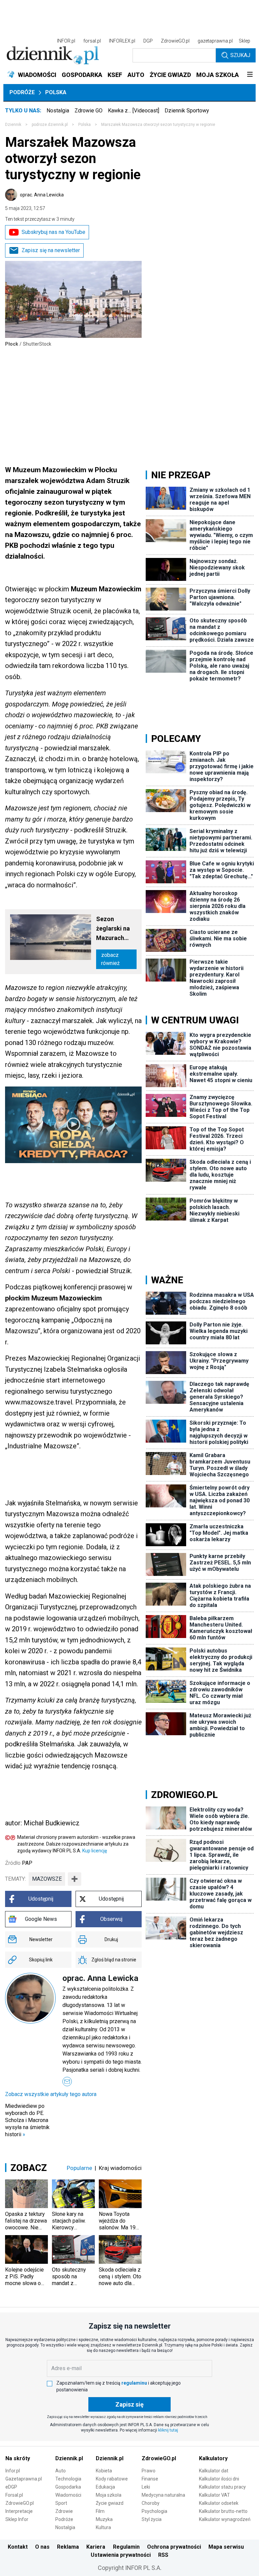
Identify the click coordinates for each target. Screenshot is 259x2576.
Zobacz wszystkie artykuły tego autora (51, 2094)
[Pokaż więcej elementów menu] (250, 75)
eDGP (11, 2487)
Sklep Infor (17, 2519)
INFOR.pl (66, 41)
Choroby (151, 2503)
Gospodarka (68, 2487)
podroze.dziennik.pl (50, 125)
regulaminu (134, 2383)
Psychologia (154, 2511)
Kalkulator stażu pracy (222, 2487)
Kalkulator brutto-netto (223, 2511)
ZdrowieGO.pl (175, 41)
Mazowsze (47, 1879)
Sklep (244, 41)
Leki (146, 2487)
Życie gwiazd (110, 2503)
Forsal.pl (14, 2495)
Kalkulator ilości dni (219, 2479)
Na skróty (18, 2458)
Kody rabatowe (112, 2479)
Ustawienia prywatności (121, 2555)
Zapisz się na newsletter (51, 250)
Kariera (96, 2547)
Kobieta (104, 2471)
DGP (148, 41)
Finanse (150, 2479)
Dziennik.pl (69, 2458)
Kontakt (18, 2547)
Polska (56, 92)
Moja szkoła (109, 2495)
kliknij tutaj (168, 2430)
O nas (42, 2547)
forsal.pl (92, 41)
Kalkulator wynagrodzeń (225, 2519)
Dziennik (13, 125)
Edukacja (105, 2487)
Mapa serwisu (226, 2547)
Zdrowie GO (89, 111)
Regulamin (126, 2547)
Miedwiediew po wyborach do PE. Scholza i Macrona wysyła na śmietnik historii (27, 2120)
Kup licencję (95, 1851)
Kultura (103, 2527)
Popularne (79, 2168)
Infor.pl (13, 2471)
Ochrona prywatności (174, 2547)
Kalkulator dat (214, 2471)
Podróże (22, 92)
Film (100, 2511)
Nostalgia (58, 111)
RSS (163, 2555)
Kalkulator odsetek (219, 2503)
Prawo (149, 2471)
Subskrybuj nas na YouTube (53, 232)
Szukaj (240, 55)
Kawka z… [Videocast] (134, 111)
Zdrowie (64, 2511)
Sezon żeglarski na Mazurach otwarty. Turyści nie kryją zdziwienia (113, 929)
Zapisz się (129, 2404)
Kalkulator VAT (214, 2495)
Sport (61, 2503)
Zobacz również (110, 959)
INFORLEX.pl (122, 41)
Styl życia (152, 2519)
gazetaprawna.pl (215, 41)
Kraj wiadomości (120, 2168)
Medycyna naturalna (163, 2495)
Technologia (68, 2479)
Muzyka (104, 2519)
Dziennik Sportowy (187, 111)
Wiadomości (68, 2495)
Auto (61, 2471)
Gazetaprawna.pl (24, 2479)
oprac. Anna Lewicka (42, 195)
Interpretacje (19, 2511)
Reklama (68, 2547)
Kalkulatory (213, 2458)
